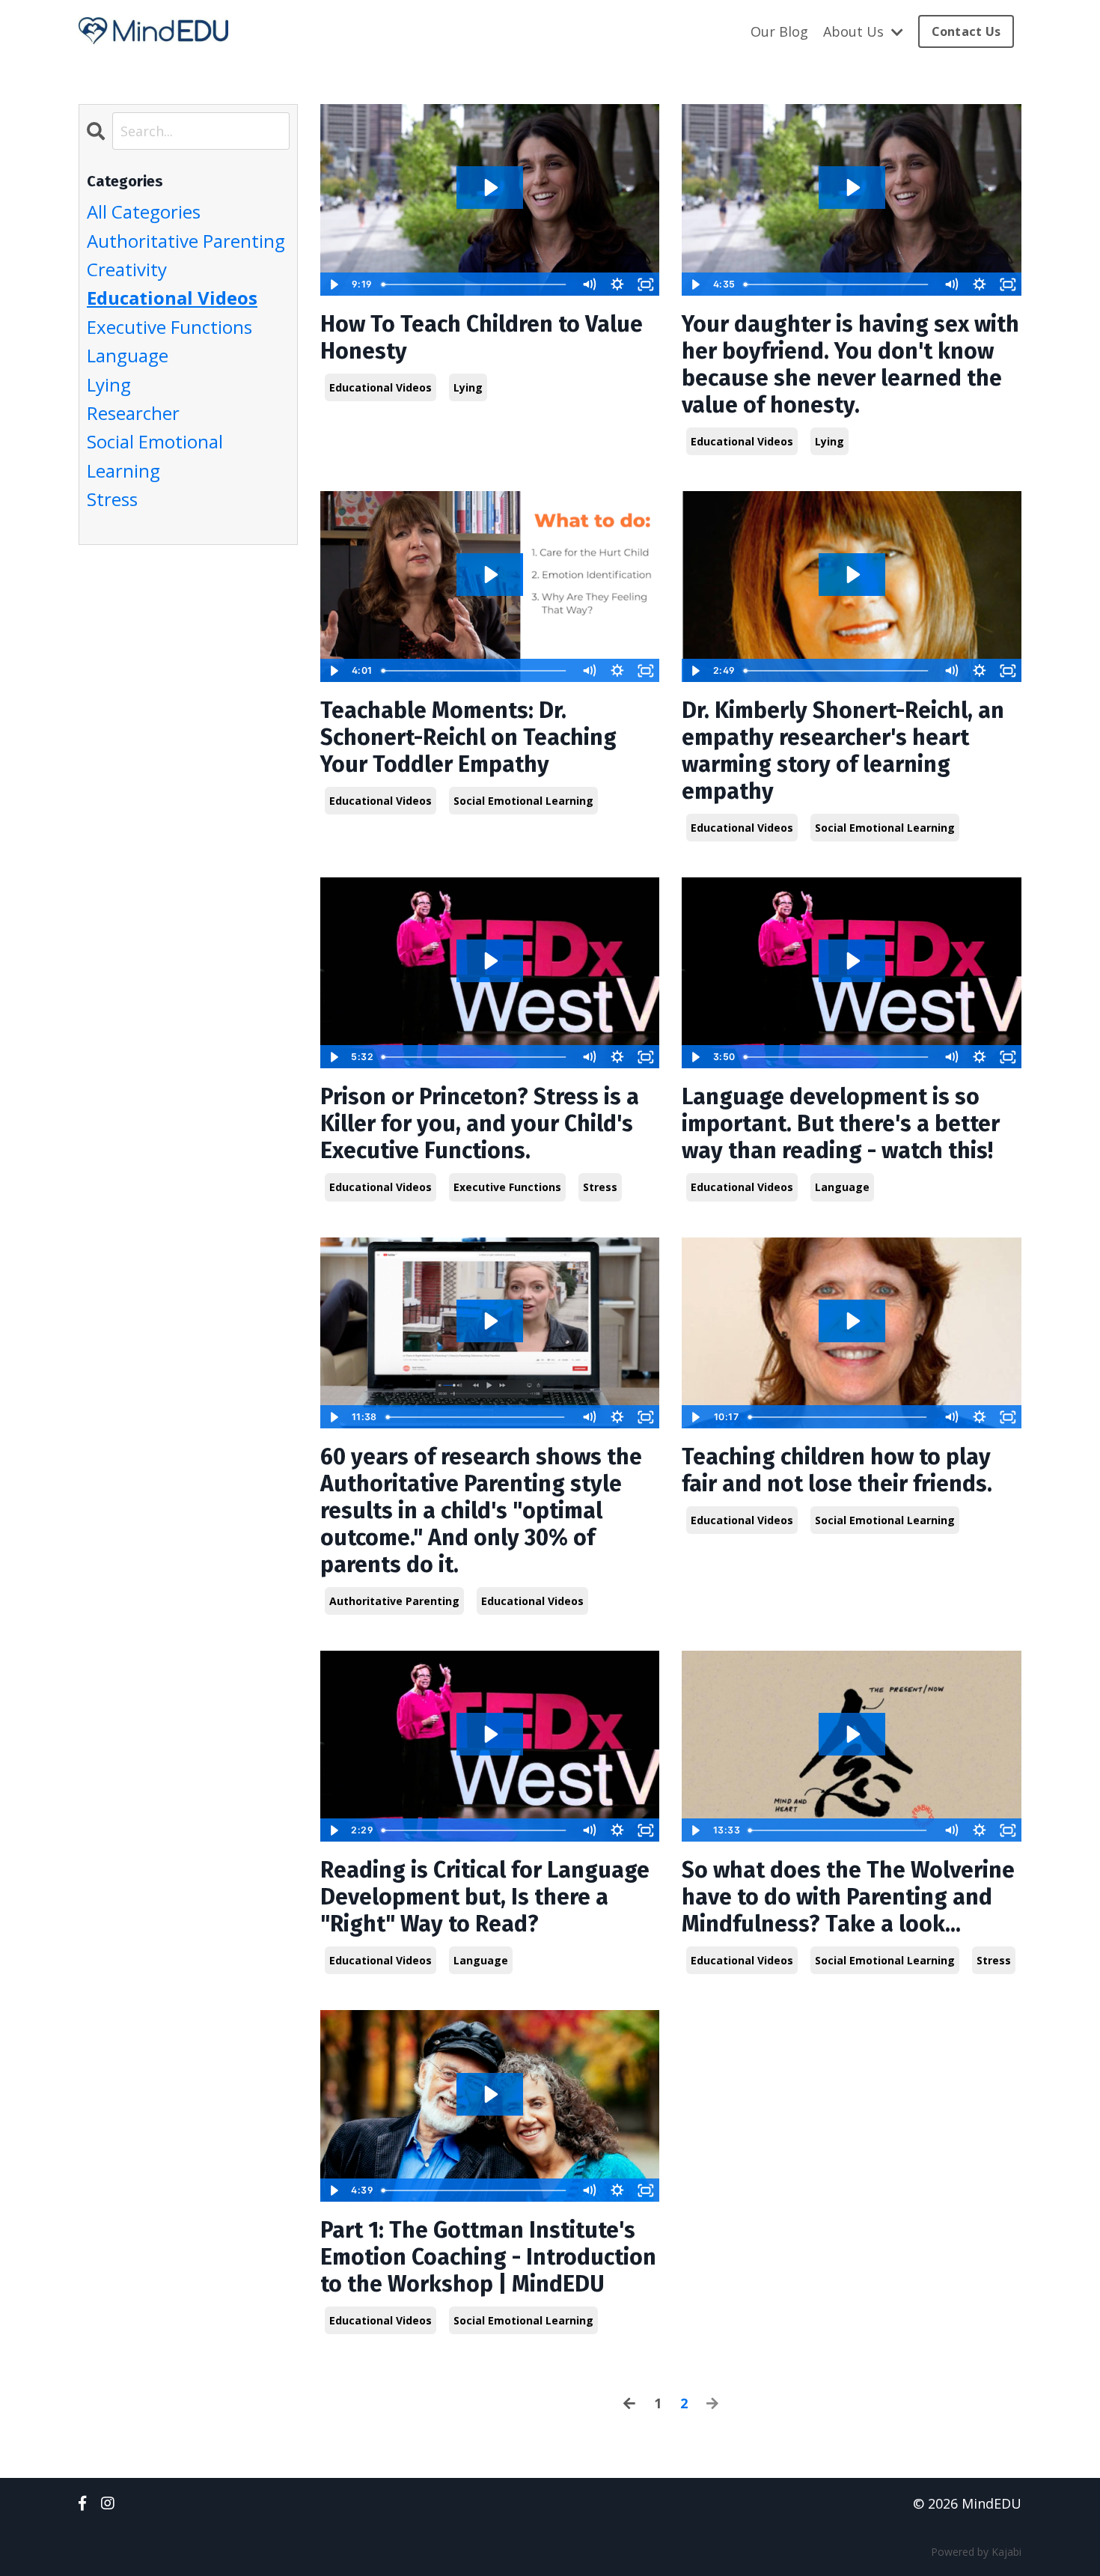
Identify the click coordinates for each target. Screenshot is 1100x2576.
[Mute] (589, 284)
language (842, 1187)
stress (600, 1187)
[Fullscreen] (646, 284)
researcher (133, 413)
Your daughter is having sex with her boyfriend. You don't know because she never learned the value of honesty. (850, 365)
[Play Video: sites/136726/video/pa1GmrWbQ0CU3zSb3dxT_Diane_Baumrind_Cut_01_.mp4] (490, 1321)
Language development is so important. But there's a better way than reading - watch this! (841, 1124)
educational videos (381, 387)
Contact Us (966, 31)
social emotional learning (523, 801)
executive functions (507, 1187)
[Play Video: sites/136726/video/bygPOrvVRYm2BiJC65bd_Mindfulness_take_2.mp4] (852, 1734)
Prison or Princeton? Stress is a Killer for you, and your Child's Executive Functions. (480, 1124)
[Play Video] (334, 284)
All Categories (144, 211)
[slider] (476, 284)
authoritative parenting (394, 1601)
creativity (127, 269)
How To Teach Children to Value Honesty (482, 338)
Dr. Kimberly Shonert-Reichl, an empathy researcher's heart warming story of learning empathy (843, 751)
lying (468, 387)
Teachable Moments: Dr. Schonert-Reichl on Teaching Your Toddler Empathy (468, 737)
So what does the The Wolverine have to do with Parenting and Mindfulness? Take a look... (848, 1897)
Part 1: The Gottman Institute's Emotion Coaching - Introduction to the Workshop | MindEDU (488, 2257)
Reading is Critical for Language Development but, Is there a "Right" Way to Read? (485, 1897)
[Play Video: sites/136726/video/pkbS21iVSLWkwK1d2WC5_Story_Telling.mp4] (852, 961)
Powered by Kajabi (976, 2552)
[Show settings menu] (617, 284)
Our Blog (779, 31)
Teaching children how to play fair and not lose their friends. (837, 1470)
